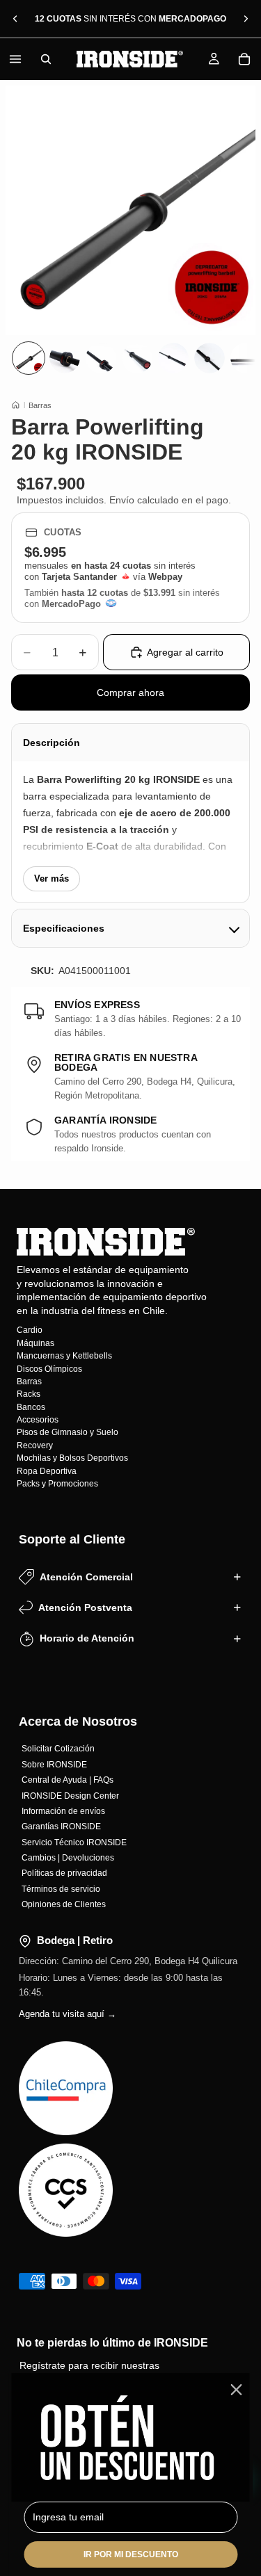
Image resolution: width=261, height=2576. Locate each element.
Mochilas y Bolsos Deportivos (72, 1458)
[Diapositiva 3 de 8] (101, 358)
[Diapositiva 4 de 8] (137, 358)
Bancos (31, 1407)
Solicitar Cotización (58, 1749)
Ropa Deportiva (47, 1471)
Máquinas (35, 1343)
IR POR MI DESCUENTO (131, 2554)
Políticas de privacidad (64, 1873)
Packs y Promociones (57, 1484)
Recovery (35, 1445)
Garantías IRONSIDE (61, 1826)
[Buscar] (46, 59)
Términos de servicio (61, 1889)
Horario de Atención (87, 1638)
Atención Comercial (86, 1577)
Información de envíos (63, 1811)
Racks (29, 1394)
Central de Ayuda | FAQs (68, 1780)
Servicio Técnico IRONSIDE (74, 1842)
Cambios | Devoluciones (68, 1858)
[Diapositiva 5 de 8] (173, 358)
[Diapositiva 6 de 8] (209, 358)
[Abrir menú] (15, 59)
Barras (40, 405)
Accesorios (38, 1420)
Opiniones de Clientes (64, 1904)
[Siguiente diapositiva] (246, 19)
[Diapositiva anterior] (15, 19)
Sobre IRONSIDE (54, 1765)
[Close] (236, 2390)
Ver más (52, 878)
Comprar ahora (130, 692)
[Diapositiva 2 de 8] (65, 358)
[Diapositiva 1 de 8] (29, 358)
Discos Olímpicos (49, 1368)
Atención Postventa (85, 1607)
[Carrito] (244, 59)
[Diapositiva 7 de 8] (246, 358)
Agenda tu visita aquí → (68, 2014)
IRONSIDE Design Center (70, 1795)
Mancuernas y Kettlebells (64, 1356)
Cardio (30, 1330)
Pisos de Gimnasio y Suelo (68, 1432)
